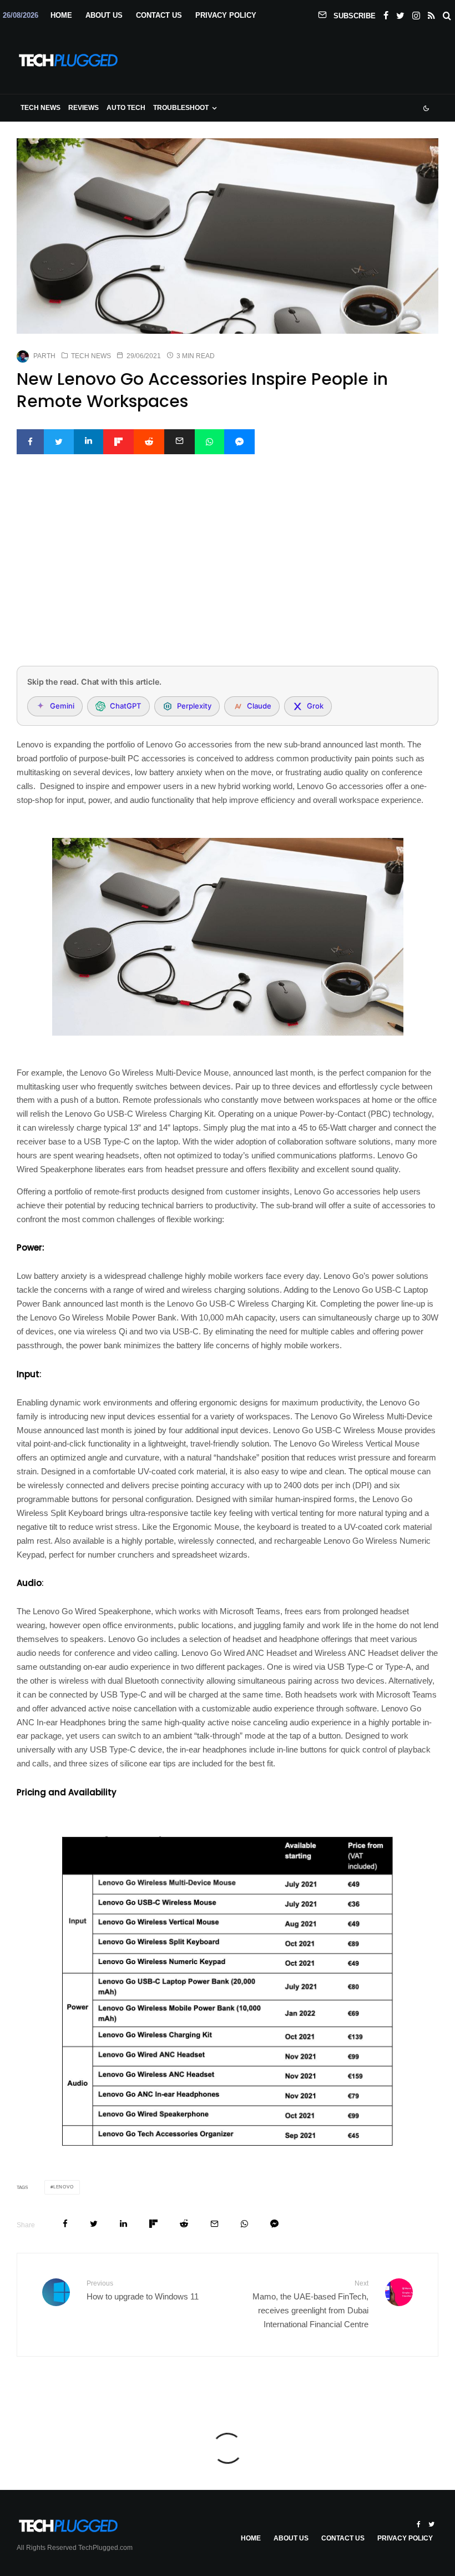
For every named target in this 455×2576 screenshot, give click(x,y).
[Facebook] (386, 13)
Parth (44, 356)
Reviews (84, 108)
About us (104, 15)
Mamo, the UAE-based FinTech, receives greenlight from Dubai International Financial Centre (310, 2304)
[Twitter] (400, 13)
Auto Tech (126, 108)
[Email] (180, 442)
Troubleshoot (181, 108)
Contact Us (159, 15)
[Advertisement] (228, 575)
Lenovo (64, 2187)
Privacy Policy (226, 15)
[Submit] (149, 442)
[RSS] (431, 13)
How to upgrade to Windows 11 (143, 2290)
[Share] (30, 442)
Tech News (41, 108)
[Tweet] (59, 442)
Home (61, 15)
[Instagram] (416, 13)
